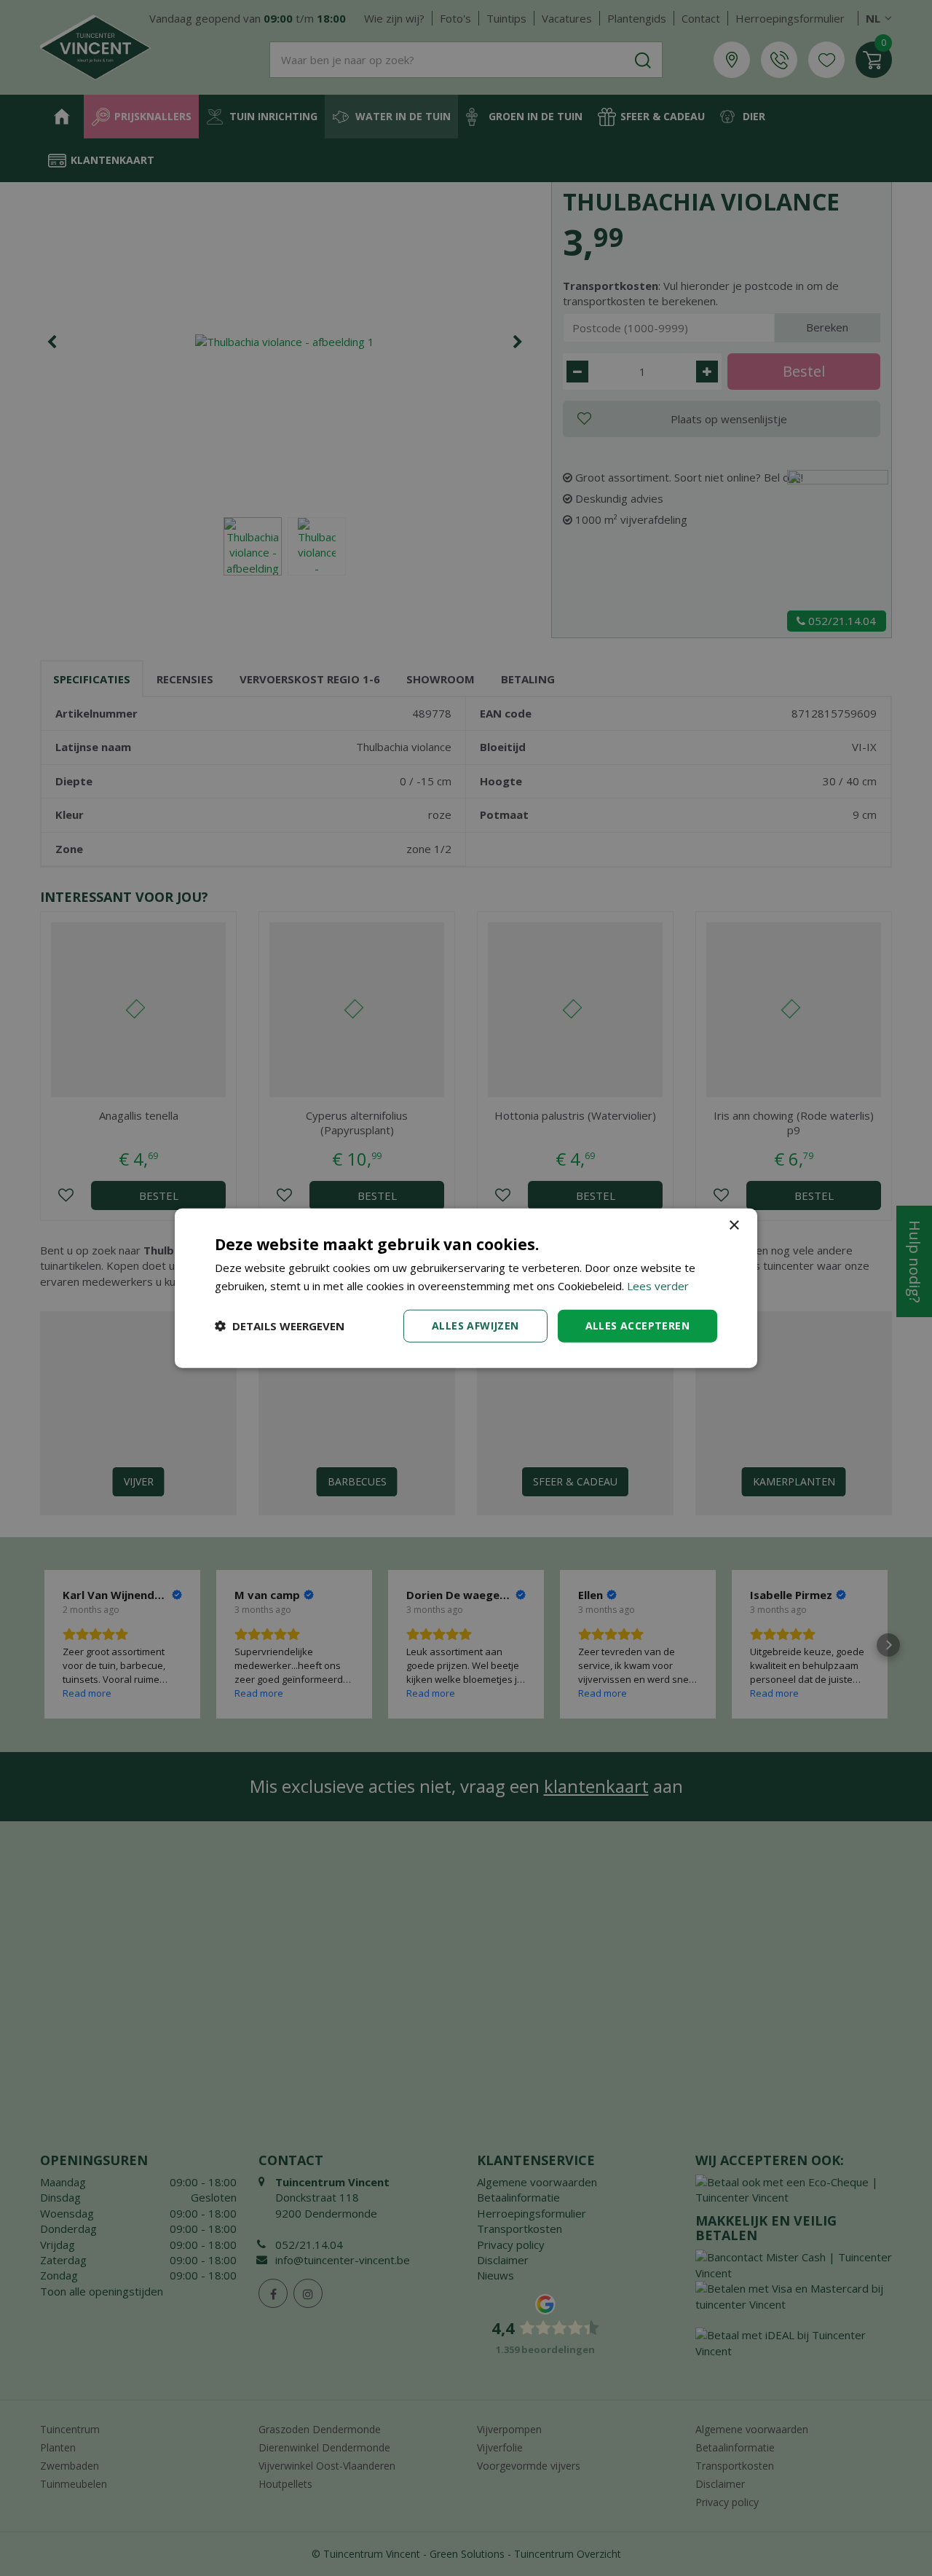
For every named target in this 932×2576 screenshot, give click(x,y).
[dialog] (466, 1288)
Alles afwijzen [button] (475, 1326)
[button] (280, 1326)
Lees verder (658, 1286)
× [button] (734, 1226)
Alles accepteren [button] (637, 1326)
